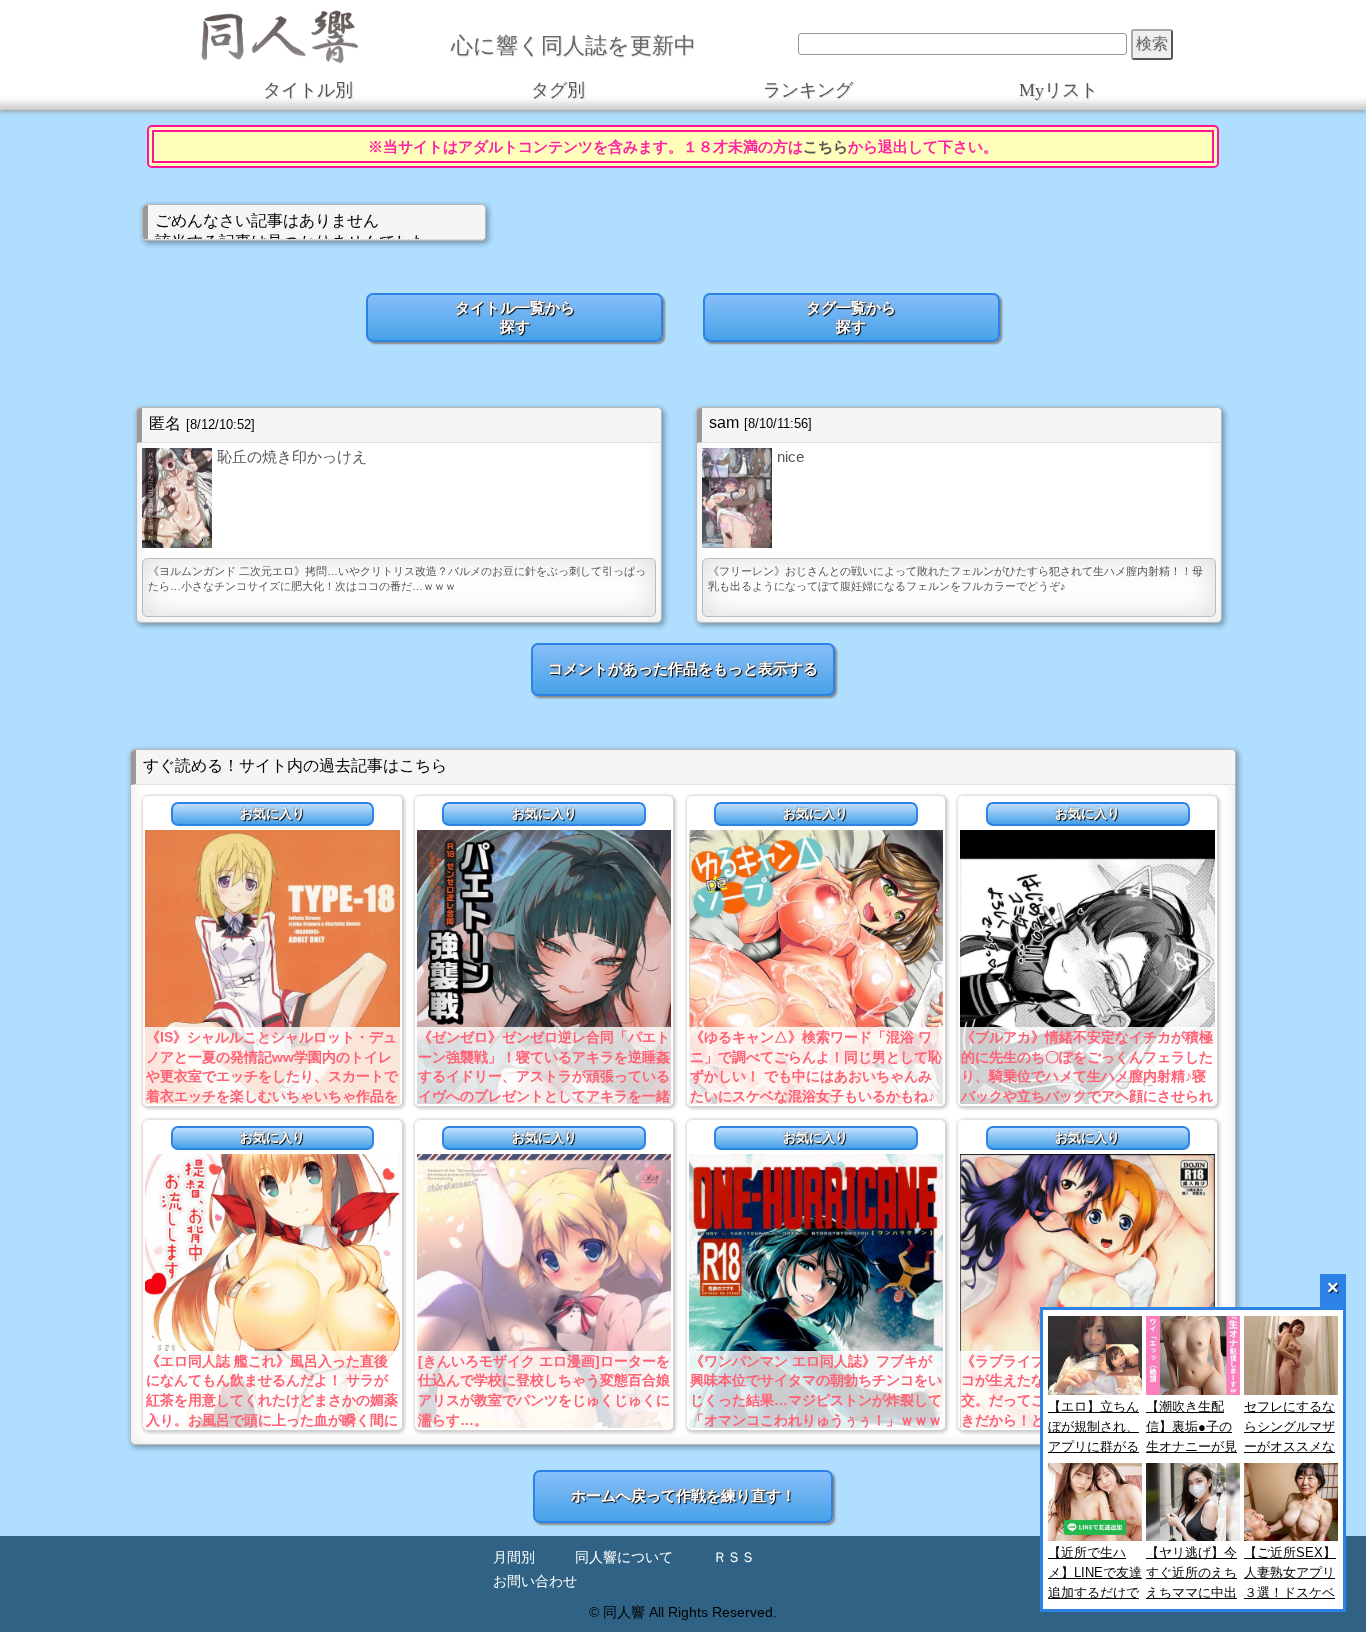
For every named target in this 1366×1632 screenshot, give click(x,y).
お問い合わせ (535, 1581)
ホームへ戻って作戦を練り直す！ (683, 1495)
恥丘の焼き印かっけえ (292, 456)
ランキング (808, 90)
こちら (825, 146)
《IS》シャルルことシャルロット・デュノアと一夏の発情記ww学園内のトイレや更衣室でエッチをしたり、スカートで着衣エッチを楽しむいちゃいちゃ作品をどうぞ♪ (272, 1076)
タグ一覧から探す (851, 317)
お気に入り (272, 813)
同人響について (624, 1557)
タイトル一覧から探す (515, 317)
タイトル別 (308, 90)
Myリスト (1058, 90)
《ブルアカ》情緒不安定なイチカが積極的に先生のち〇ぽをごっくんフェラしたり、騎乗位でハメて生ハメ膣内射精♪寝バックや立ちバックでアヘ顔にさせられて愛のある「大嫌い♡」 (1087, 1076)
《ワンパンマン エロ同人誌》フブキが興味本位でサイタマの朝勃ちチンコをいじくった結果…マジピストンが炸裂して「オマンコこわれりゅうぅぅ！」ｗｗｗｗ (816, 1400)
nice (790, 456)
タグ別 (558, 90)
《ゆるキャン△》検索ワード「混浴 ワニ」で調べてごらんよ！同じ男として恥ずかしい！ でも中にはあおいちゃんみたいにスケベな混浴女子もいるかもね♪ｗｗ (816, 1076)
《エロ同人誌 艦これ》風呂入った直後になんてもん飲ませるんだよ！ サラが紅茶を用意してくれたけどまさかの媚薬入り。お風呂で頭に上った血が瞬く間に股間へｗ (272, 1400)
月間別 (514, 1557)
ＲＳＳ (734, 1557)
